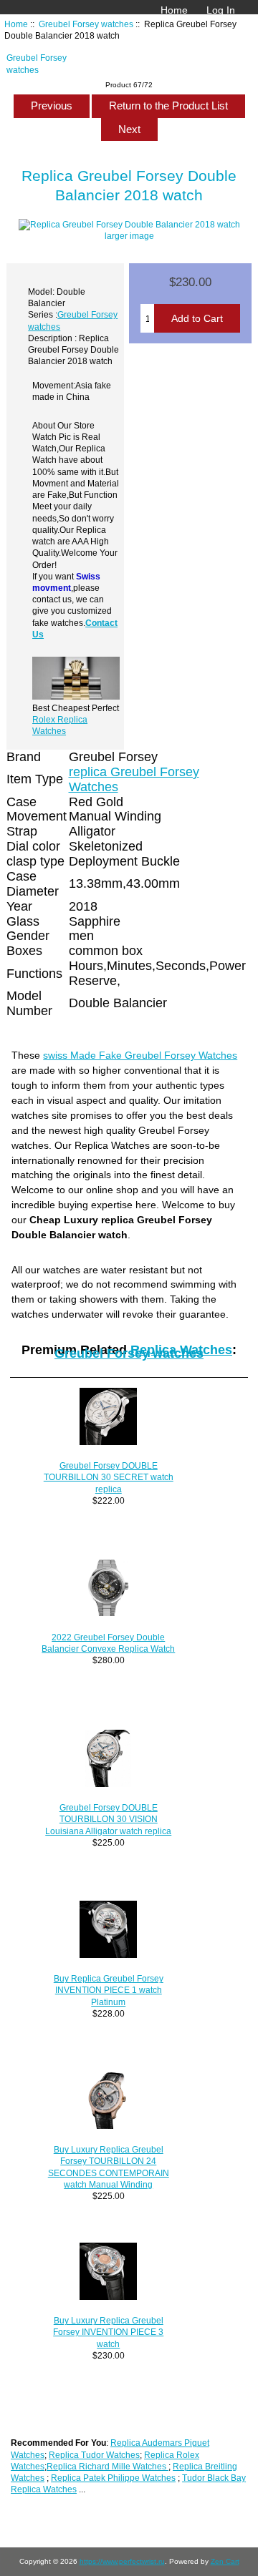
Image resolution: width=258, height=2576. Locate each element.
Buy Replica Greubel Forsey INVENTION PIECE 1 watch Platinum (109, 1990)
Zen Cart (225, 2561)
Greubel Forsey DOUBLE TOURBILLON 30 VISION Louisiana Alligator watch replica (108, 1819)
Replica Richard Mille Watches (107, 2466)
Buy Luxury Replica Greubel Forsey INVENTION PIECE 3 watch (108, 2332)
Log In (221, 10)
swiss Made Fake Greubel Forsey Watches (140, 1055)
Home (174, 10)
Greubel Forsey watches (86, 24)
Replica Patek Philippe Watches (113, 2478)
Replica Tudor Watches (94, 2455)
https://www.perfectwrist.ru (122, 2561)
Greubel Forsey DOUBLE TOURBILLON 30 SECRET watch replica (109, 1477)
